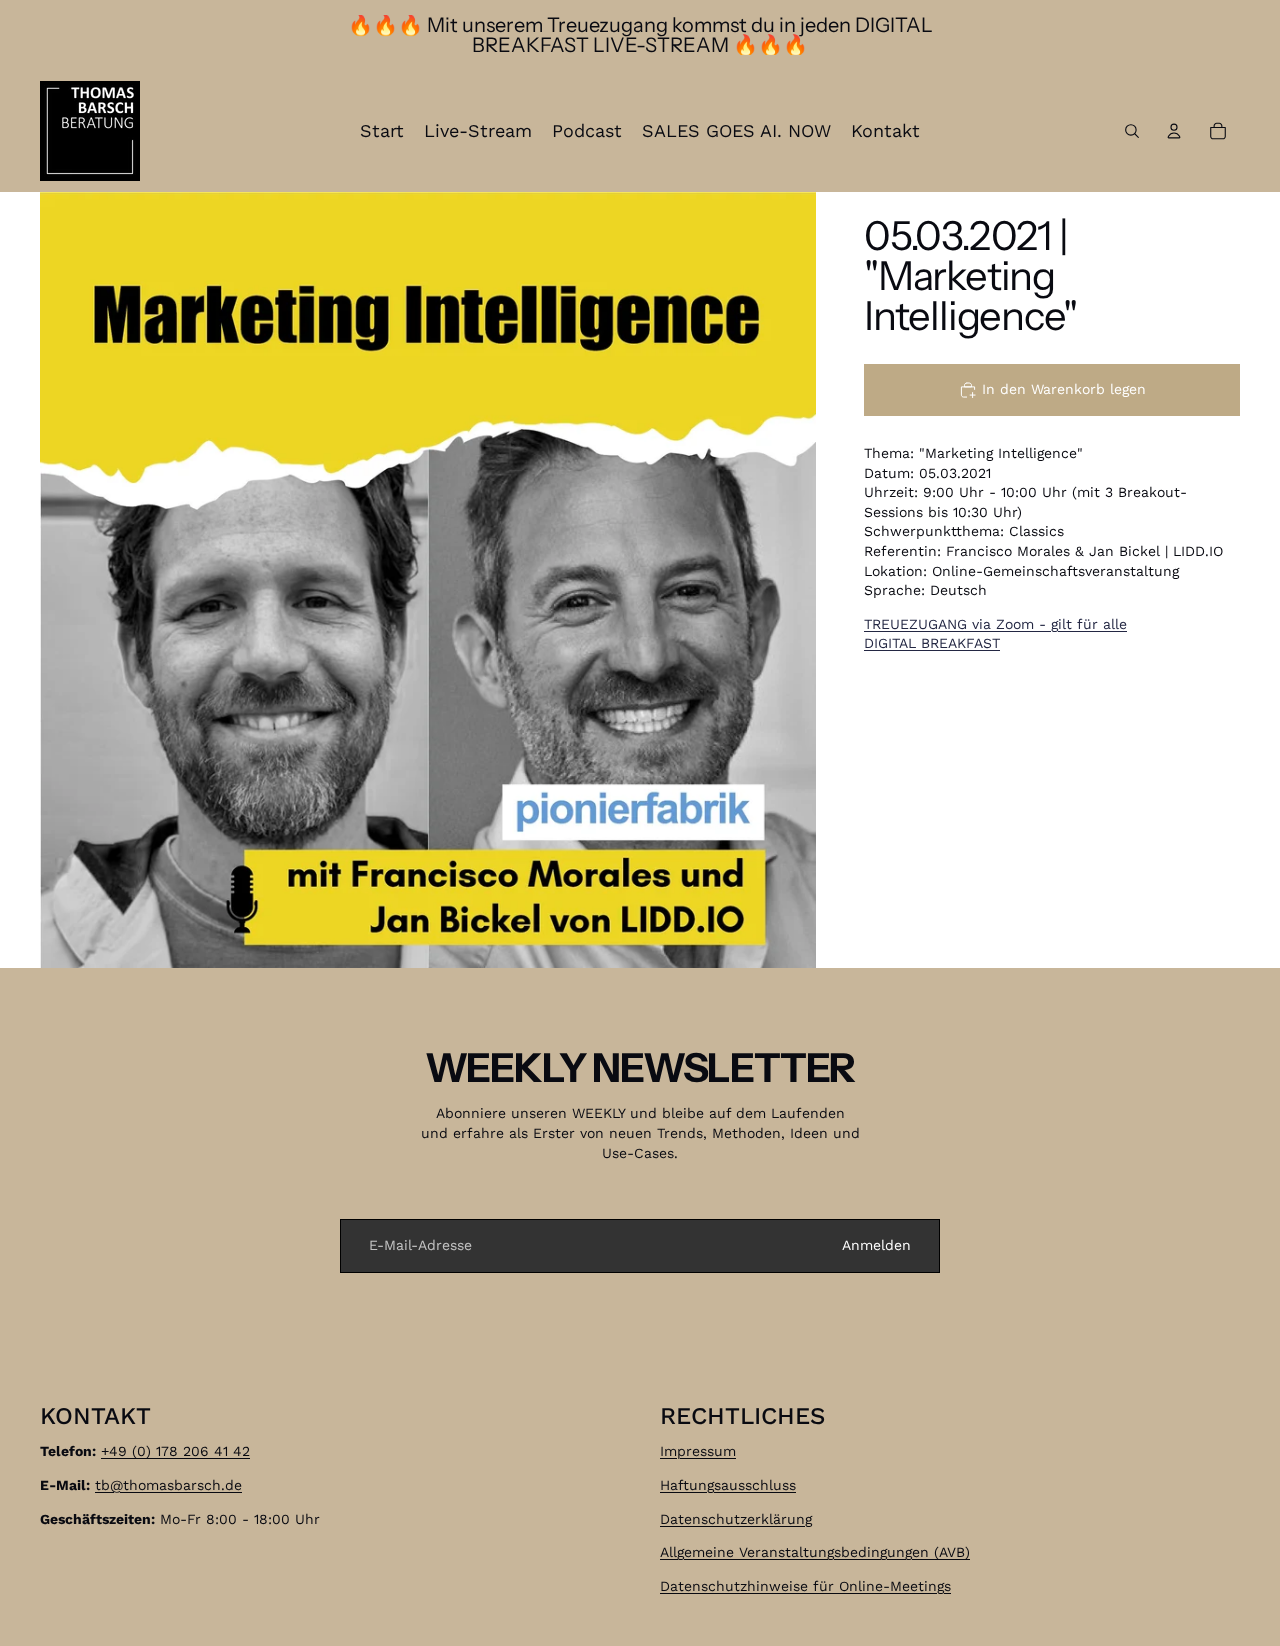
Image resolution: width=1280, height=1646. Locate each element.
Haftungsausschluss (728, 1485)
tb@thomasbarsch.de (168, 1485)
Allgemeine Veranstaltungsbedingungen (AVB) (815, 1552)
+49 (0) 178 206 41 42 (175, 1451)
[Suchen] (1132, 131)
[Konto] (1174, 131)
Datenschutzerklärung (736, 1518)
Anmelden (876, 1245)
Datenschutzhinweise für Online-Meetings (805, 1586)
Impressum (698, 1451)
